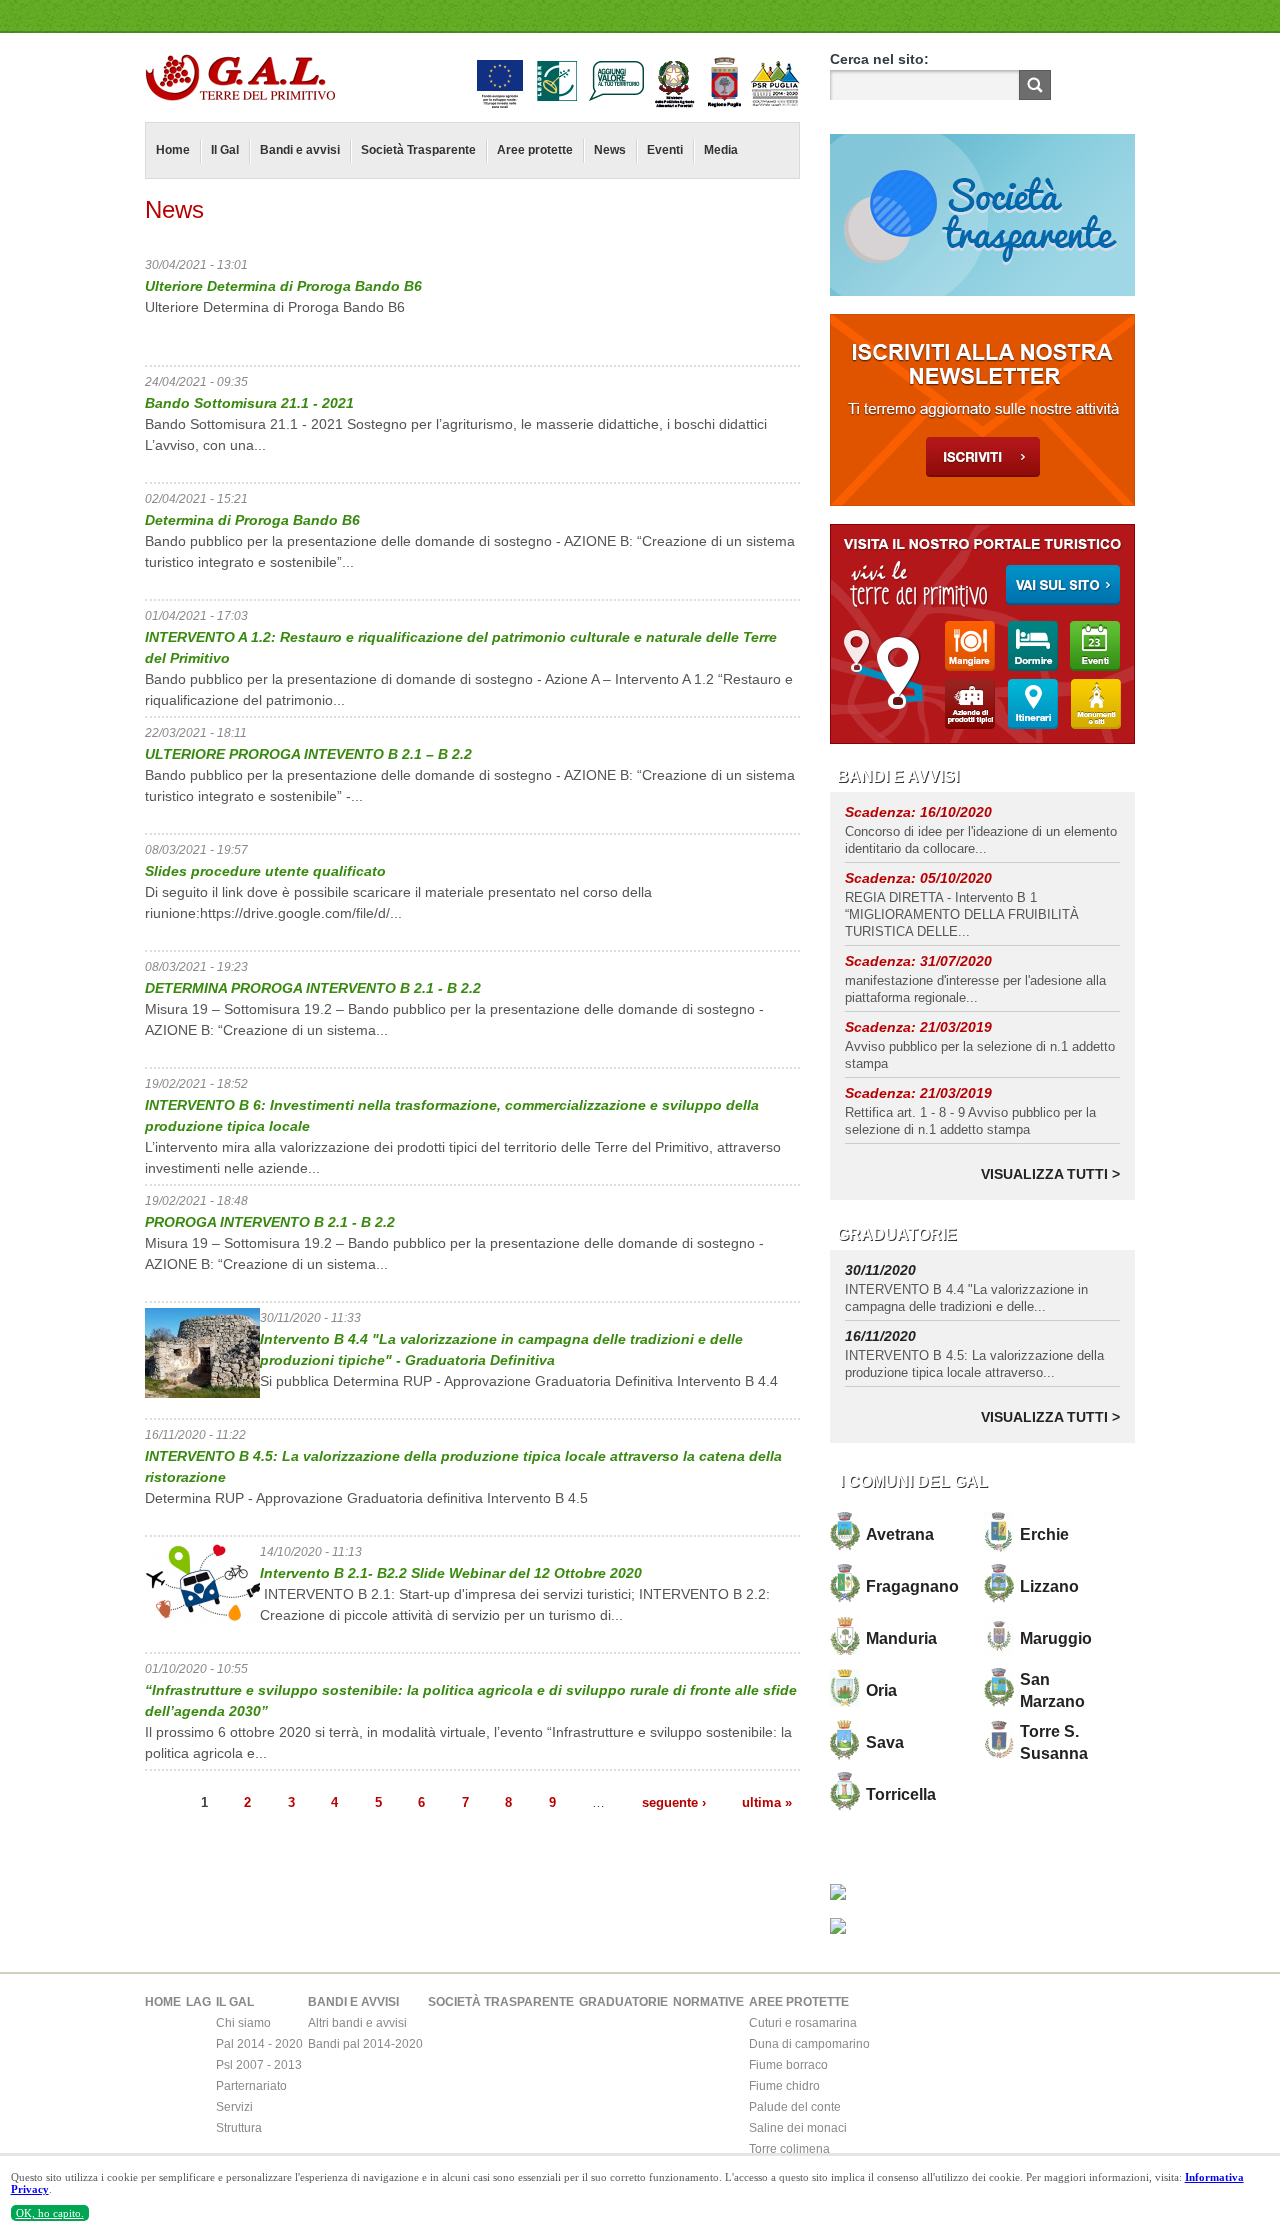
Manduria (901, 1638)
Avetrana (900, 1534)
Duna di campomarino (809, 2044)
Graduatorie (623, 2002)
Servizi (234, 2107)
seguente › (674, 1801)
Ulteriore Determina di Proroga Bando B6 (283, 286)
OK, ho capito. (50, 2213)
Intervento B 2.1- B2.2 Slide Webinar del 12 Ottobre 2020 (451, 1573)
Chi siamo (243, 2023)
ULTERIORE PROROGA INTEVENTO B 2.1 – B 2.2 (308, 754)
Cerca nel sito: (879, 59)
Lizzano (1049, 1586)
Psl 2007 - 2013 (259, 2065)
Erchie (1044, 1534)
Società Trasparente (418, 150)
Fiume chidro (784, 2086)
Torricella (901, 1794)
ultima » (767, 1801)
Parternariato (251, 2086)
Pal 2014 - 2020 (259, 2044)
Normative (708, 2002)
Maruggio (1056, 1638)
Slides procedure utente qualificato (265, 871)
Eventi (665, 150)
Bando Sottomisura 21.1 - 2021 (249, 403)
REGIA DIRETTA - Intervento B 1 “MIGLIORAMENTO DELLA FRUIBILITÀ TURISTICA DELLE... (962, 914)
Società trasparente (501, 2002)
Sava (885, 1742)
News (610, 150)
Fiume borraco (788, 2065)
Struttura (239, 2128)
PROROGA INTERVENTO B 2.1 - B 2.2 (270, 1222)
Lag (198, 2002)
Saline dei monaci (798, 2128)
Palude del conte (795, 2107)
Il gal (235, 2002)
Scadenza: (882, 812)
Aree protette (535, 150)
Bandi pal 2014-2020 (365, 2044)
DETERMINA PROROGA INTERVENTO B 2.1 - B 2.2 (313, 988)
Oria (881, 1690)
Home (173, 150)
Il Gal (225, 150)
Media (721, 150)
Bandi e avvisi (300, 150)
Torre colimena (789, 2149)
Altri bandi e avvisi (357, 2023)
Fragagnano (912, 1586)
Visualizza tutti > (1050, 1174)
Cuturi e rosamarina (803, 2023)
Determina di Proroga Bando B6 (252, 520)
